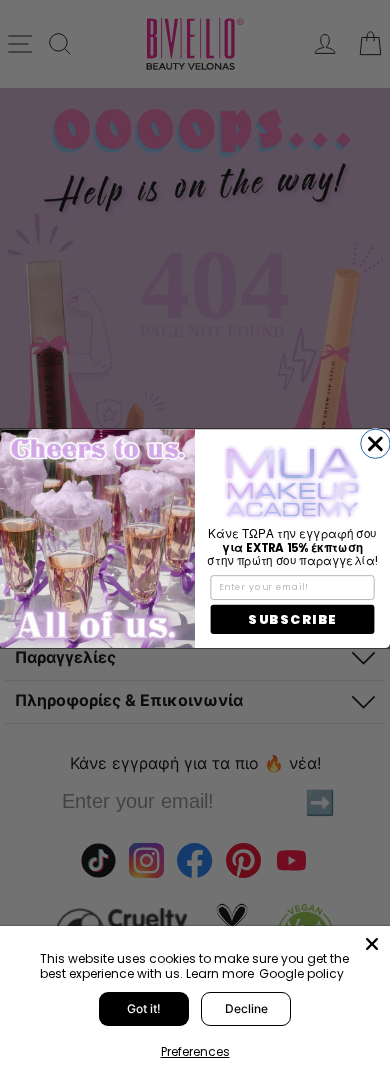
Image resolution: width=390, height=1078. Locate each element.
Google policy (301, 973)
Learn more (220, 973)
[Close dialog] (375, 443)
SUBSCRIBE (292, 620)
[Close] (372, 944)
